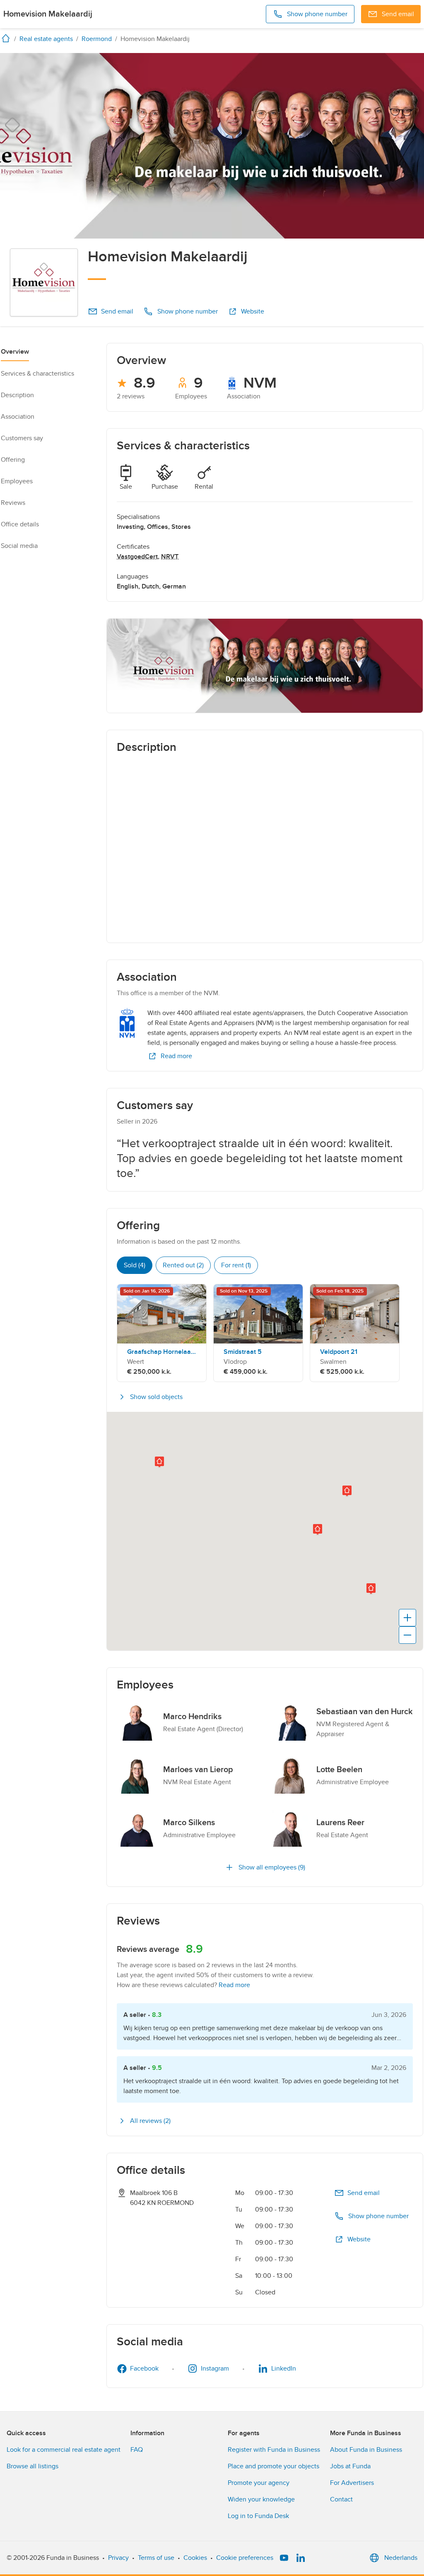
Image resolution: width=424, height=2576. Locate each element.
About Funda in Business (366, 2450)
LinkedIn (284, 2369)
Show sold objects (156, 1397)
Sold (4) (135, 1265)
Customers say (22, 438)
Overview (15, 352)
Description (17, 395)
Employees (17, 481)
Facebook (144, 2369)
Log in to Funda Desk (258, 2516)
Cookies (195, 2558)
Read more (176, 1056)
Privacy (118, 2558)
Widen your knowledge (261, 2499)
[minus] (407, 1635)
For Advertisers (352, 2483)
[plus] (407, 1618)
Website (253, 311)
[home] (7, 38)
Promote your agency (259, 2483)
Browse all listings (33, 2466)
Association (18, 417)
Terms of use (156, 2558)
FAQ (137, 2450)
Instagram (215, 2369)
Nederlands (401, 2558)
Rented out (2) (183, 1265)
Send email (117, 311)
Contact (341, 2499)
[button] (159, 1462)
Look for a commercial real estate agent (64, 2450)
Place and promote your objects (273, 2466)
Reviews (13, 503)
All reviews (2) (150, 2121)
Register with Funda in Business (274, 2450)
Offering (13, 460)
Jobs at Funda (350, 2466)
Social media (19, 546)
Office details (20, 524)
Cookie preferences (245, 2558)
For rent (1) (236, 1265)
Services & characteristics (37, 374)
